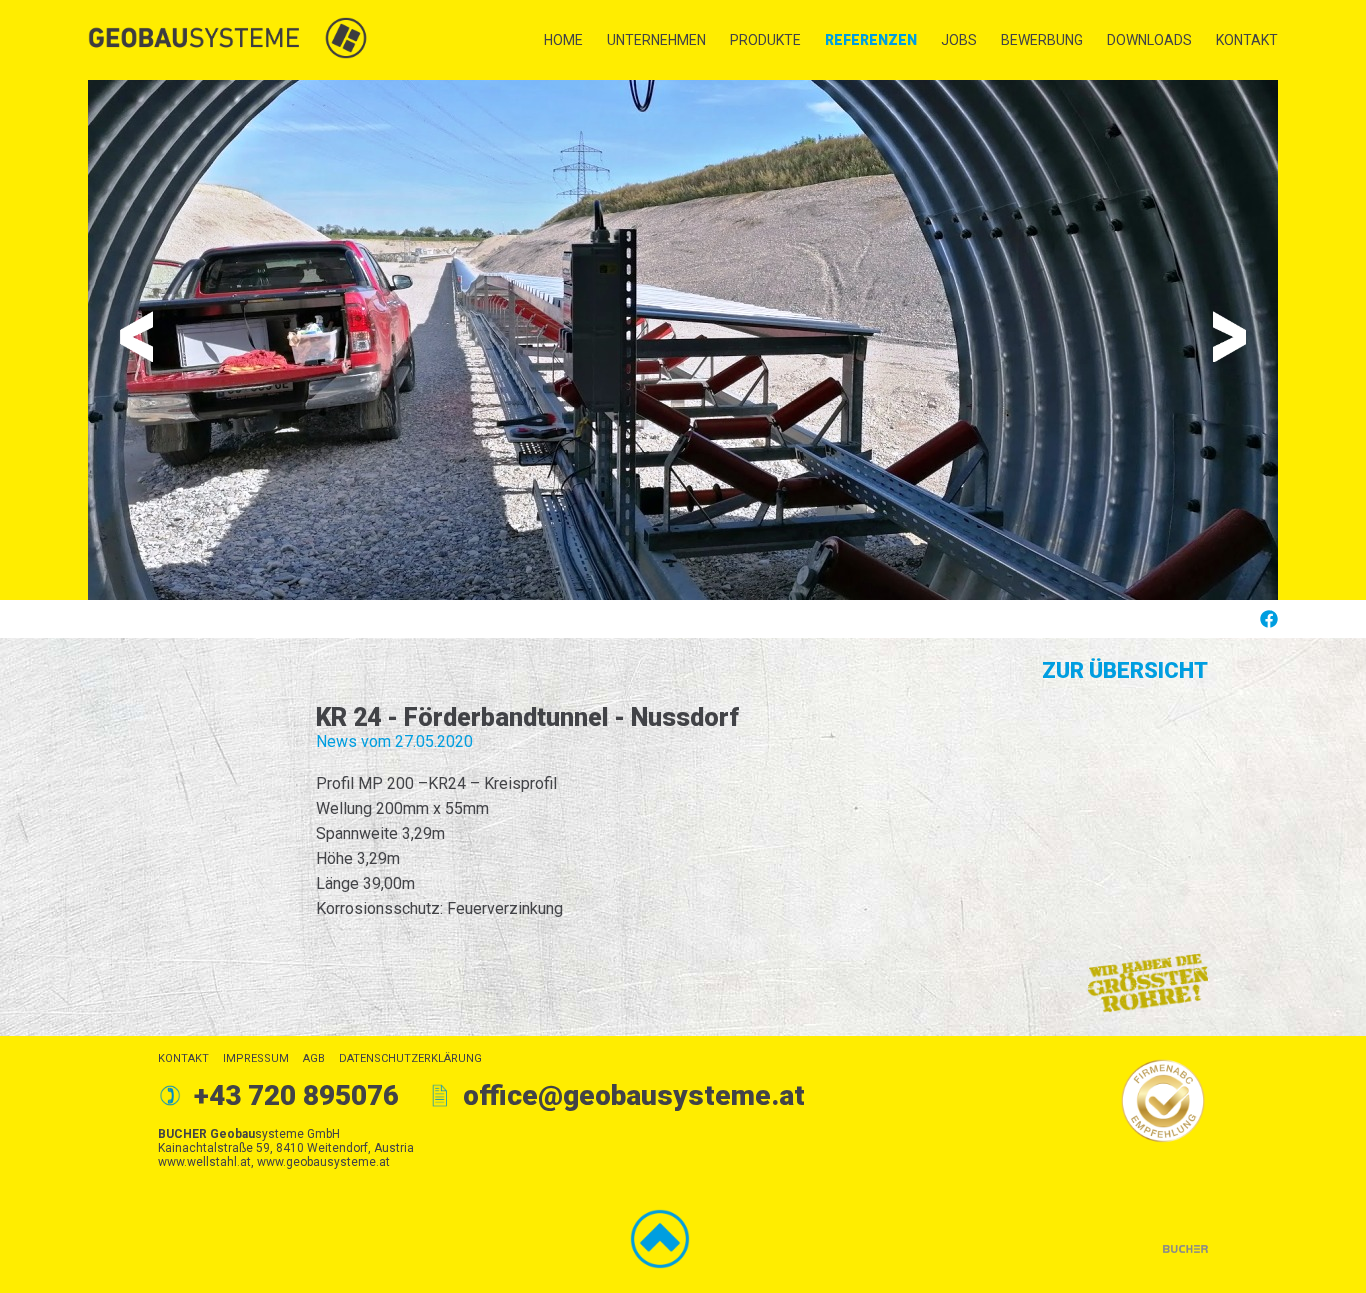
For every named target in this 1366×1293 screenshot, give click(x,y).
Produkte (765, 40)
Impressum (256, 1058)
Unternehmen (656, 40)
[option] (683, 340)
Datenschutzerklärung (410, 1058)
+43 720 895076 (296, 1095)
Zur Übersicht (1125, 670)
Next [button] (1229, 336)
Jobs (959, 40)
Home (563, 40)
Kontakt (1247, 40)
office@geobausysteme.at (634, 1095)
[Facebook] (1268, 619)
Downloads (1149, 40)
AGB (314, 1058)
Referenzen (871, 40)
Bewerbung (1042, 40)
